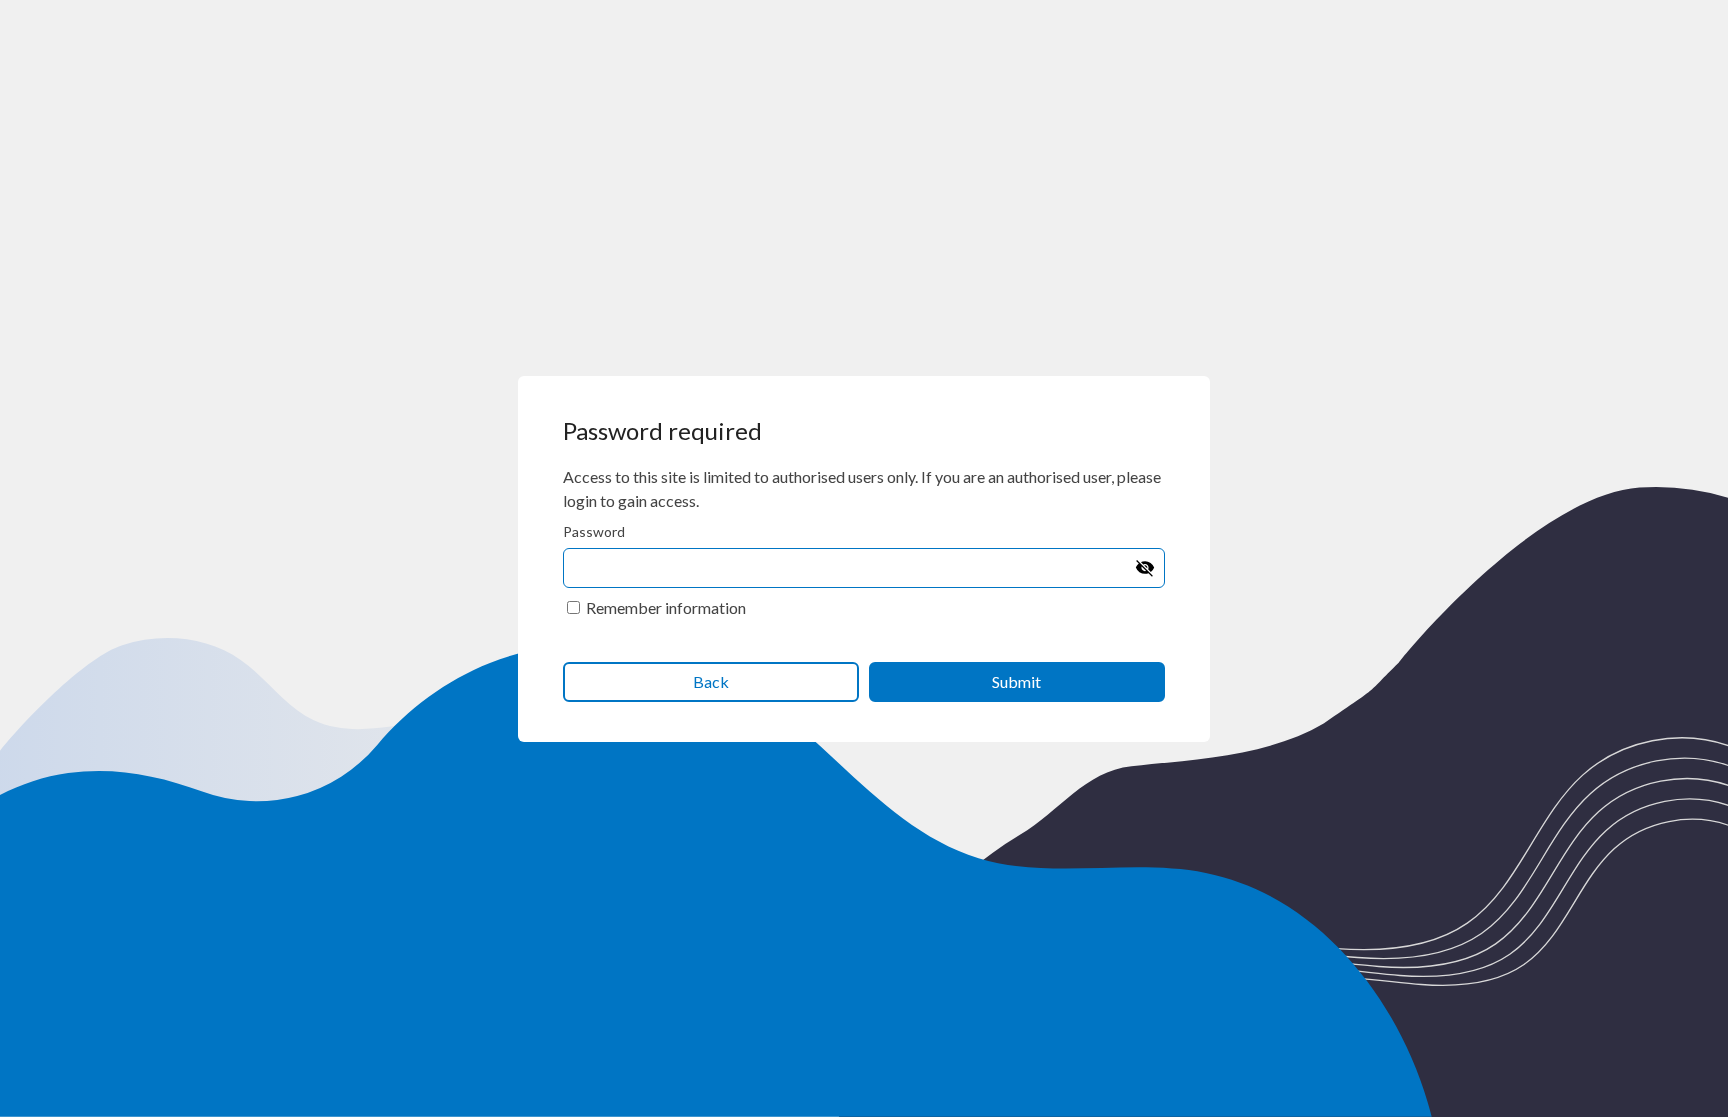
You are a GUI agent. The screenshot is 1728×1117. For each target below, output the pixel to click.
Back (711, 681)
